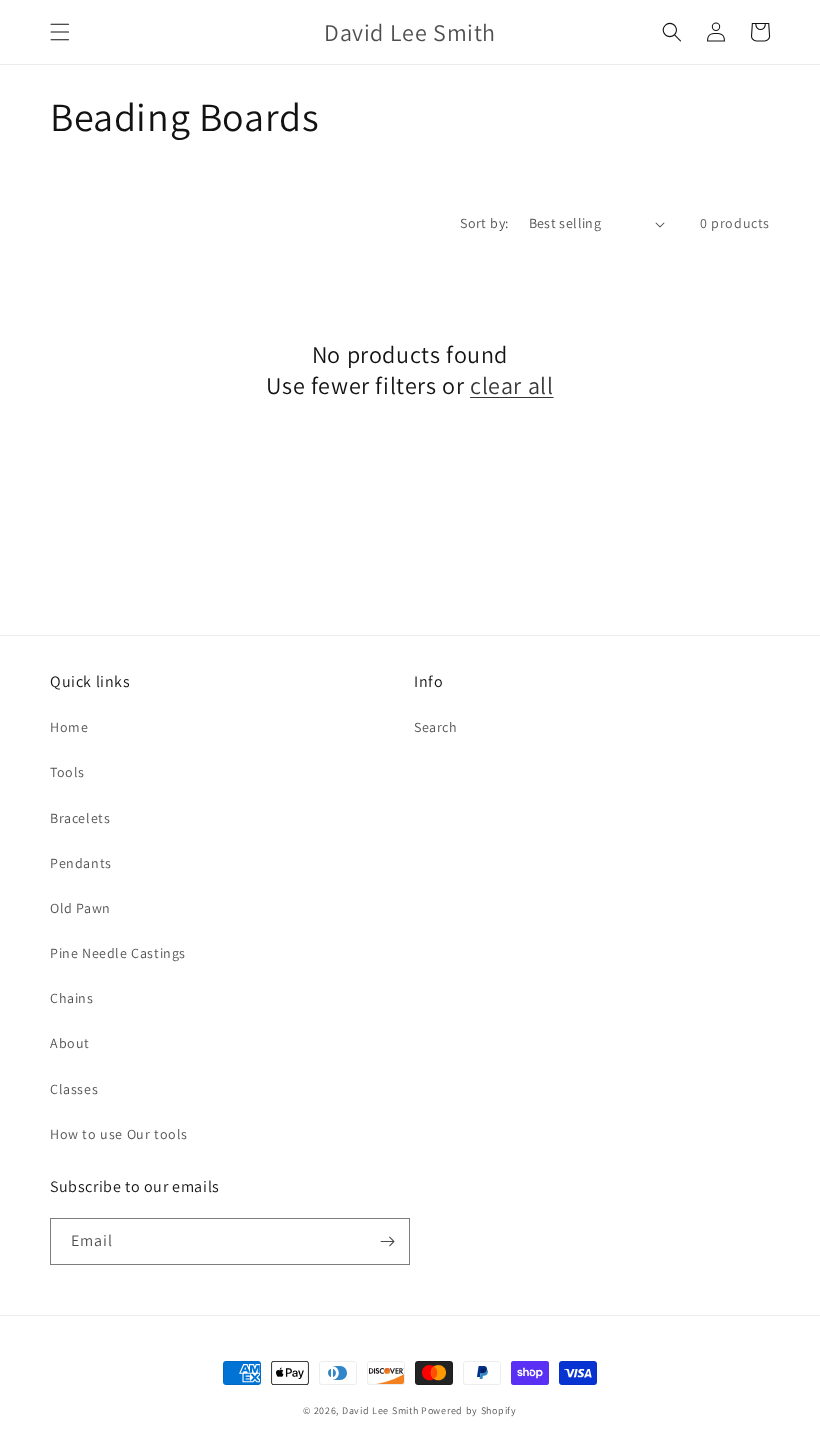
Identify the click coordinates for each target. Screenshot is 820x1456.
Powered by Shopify (469, 1410)
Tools (67, 772)
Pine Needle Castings (118, 953)
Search (436, 727)
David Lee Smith (380, 1410)
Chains (72, 998)
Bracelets (80, 818)
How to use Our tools (119, 1134)
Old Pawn (80, 908)
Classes (74, 1089)
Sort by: (484, 223)
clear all (511, 385)
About (70, 1043)
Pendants (81, 863)
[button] (60, 32)
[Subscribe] (387, 1241)
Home (69, 727)
